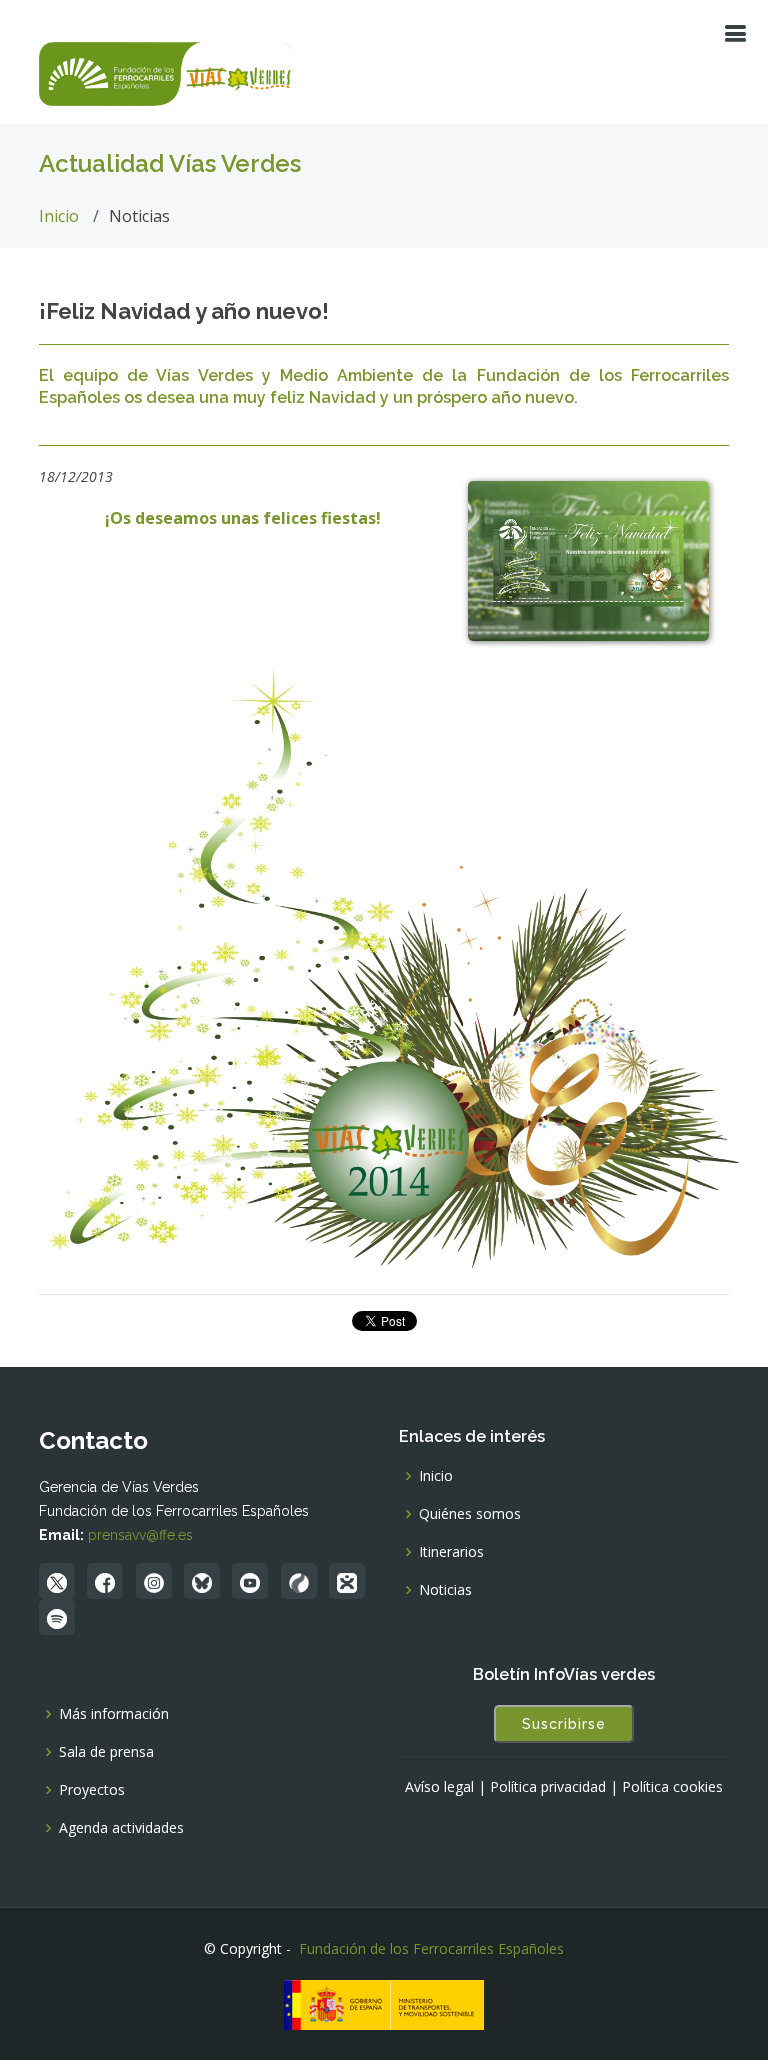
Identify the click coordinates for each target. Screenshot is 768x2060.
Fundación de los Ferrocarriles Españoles (431, 1948)
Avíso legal (439, 1787)
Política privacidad (548, 1787)
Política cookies (672, 1787)
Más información (114, 1714)
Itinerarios (451, 1552)
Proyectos (92, 1790)
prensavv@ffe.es (140, 1535)
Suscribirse (564, 1724)
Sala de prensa (106, 1752)
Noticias (445, 1590)
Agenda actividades (121, 1828)
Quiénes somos (470, 1514)
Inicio (59, 216)
